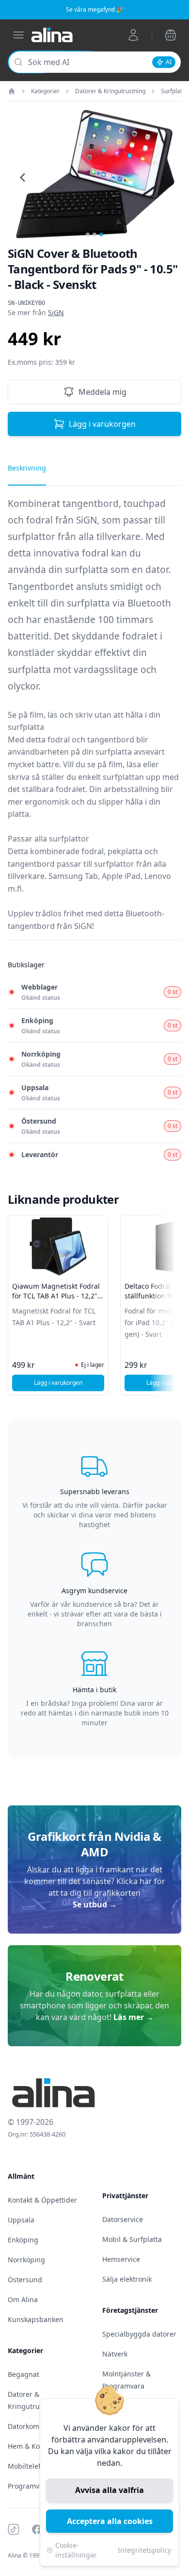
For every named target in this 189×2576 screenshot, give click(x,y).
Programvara (29, 2486)
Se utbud (95, 1904)
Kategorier (45, 91)
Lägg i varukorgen (102, 424)
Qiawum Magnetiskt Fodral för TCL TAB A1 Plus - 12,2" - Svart (57, 1296)
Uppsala (21, 2220)
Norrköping (26, 2260)
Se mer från (36, 312)
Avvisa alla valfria (110, 2490)
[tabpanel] (94, 718)
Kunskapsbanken (36, 2319)
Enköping (23, 2240)
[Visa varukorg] (171, 35)
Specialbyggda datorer (139, 2334)
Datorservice (123, 2219)
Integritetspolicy (144, 2550)
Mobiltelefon (28, 2466)
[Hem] (12, 91)
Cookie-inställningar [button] (76, 2550)
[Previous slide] (23, 177)
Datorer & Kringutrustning (110, 91)
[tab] (88, 235)
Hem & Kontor (31, 2446)
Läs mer (134, 2017)
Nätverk (115, 2354)
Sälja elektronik (127, 2279)
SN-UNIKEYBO (26, 303)
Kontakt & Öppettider (42, 2200)
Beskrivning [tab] (27, 468)
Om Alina (23, 2299)
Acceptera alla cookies (110, 2521)
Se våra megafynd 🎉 (95, 9)
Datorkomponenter (39, 2426)
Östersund (25, 2280)
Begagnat (24, 2374)
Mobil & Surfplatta (132, 2239)
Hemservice (121, 2259)
